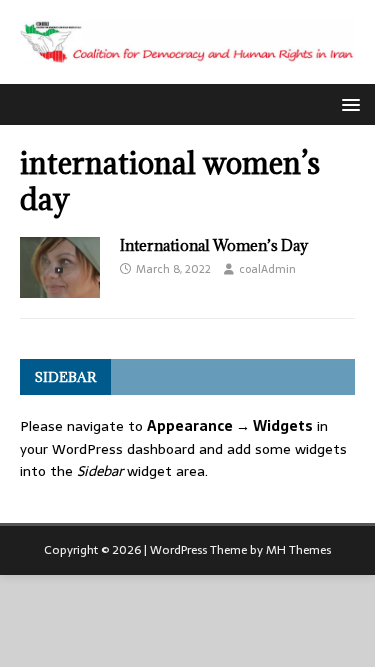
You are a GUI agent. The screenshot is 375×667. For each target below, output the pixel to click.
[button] (347, 103)
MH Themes (298, 550)
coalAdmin (267, 269)
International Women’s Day (214, 245)
